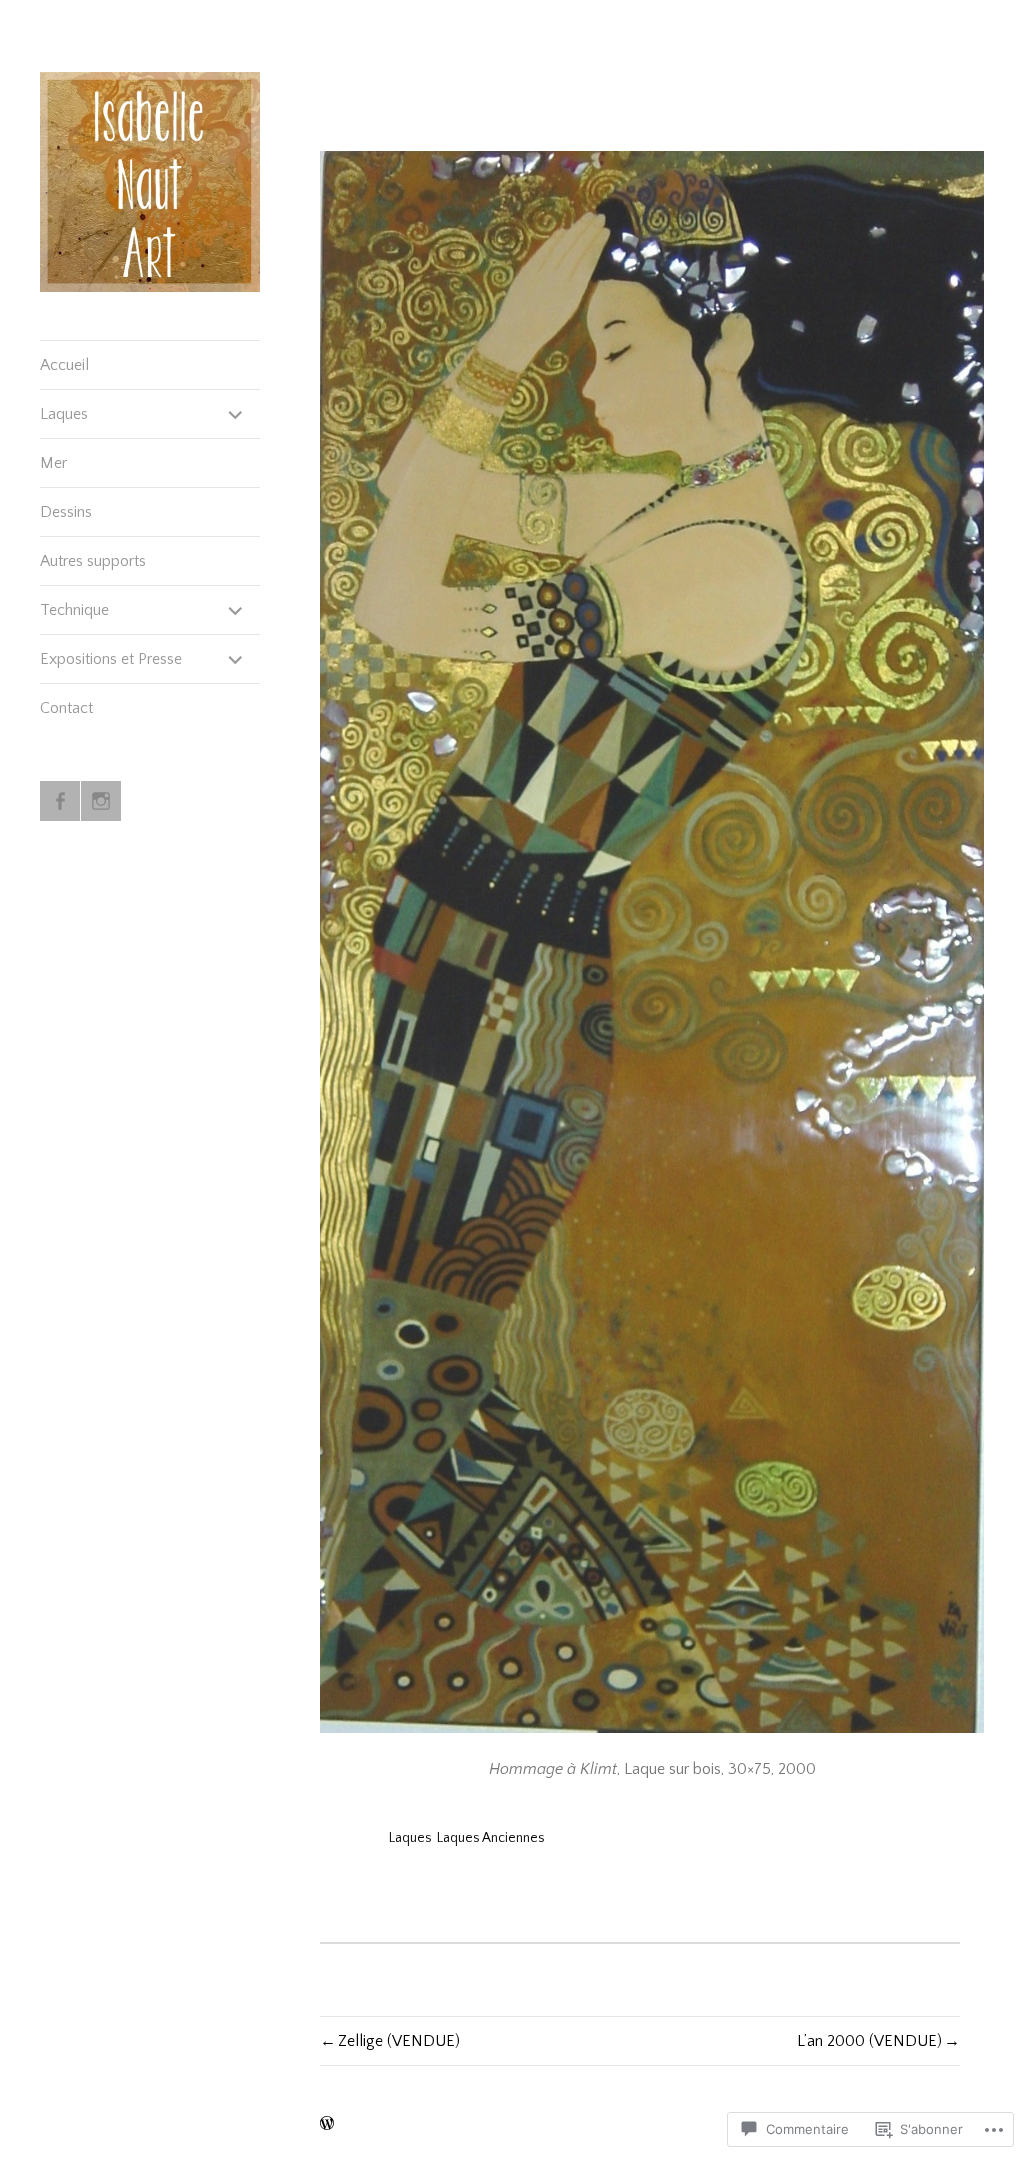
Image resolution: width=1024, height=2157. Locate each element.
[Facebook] (60, 801)
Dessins (66, 512)
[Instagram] (101, 801)
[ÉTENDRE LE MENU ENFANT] (236, 414)
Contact (66, 708)
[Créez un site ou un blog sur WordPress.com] (327, 2125)
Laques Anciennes (490, 1838)
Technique (74, 610)
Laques (64, 414)
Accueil (64, 365)
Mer (53, 463)
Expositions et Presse (111, 659)
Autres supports (93, 561)
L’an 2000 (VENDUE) (869, 2041)
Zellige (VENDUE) (399, 2041)
